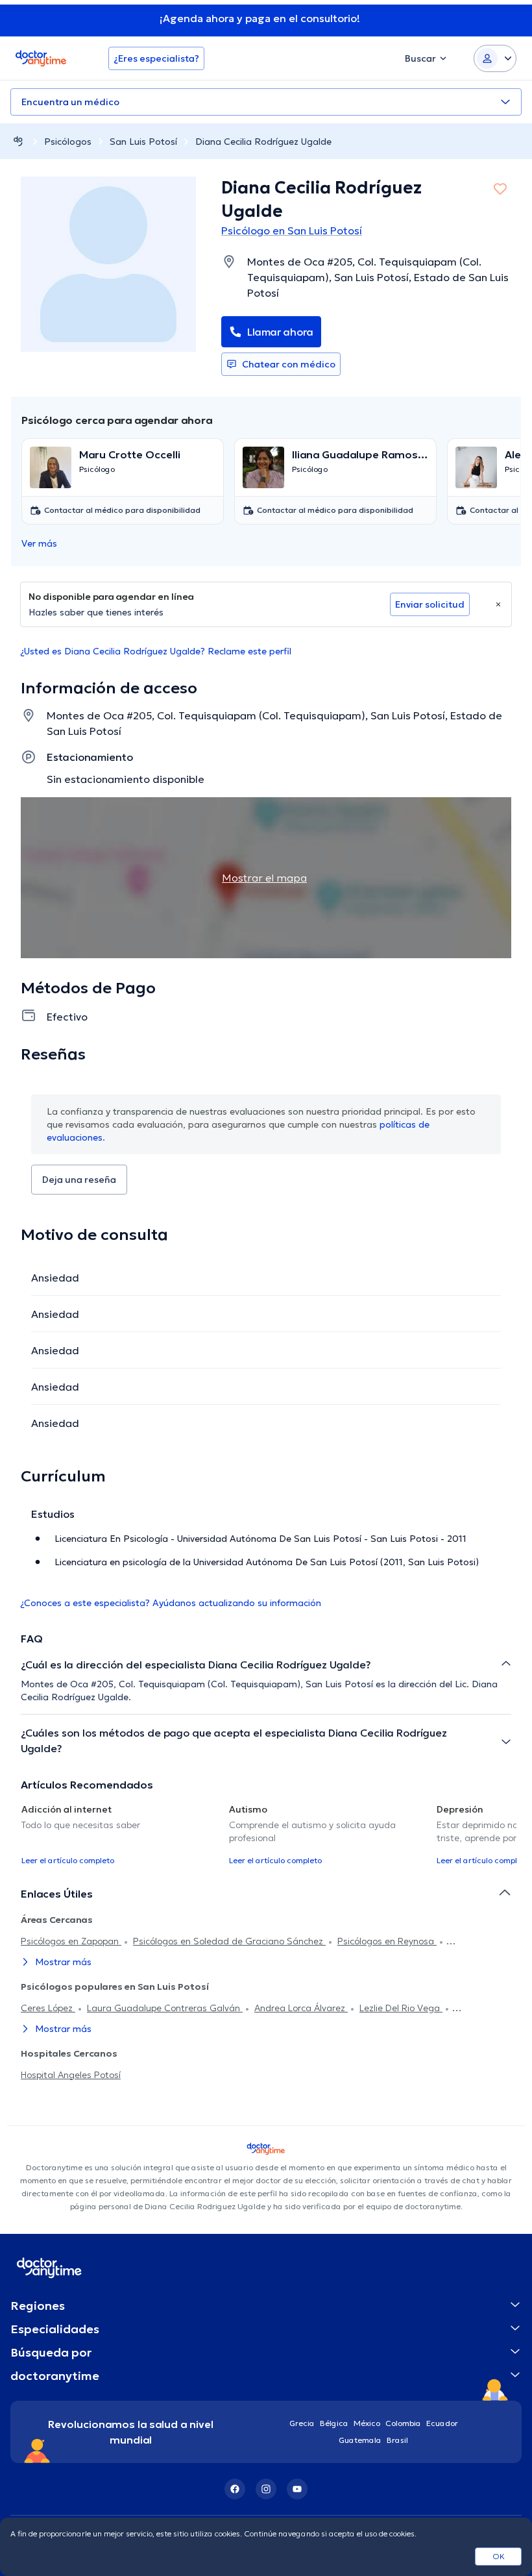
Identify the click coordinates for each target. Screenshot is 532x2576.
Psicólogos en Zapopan (71, 1941)
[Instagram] (266, 2489)
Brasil (397, 2440)
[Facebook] (235, 2489)
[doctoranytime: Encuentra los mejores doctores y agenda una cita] (18, 141)
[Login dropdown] (495, 58)
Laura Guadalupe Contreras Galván (165, 2008)
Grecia (302, 2423)
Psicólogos (68, 142)
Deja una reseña (79, 1180)
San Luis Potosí (143, 142)
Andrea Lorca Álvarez (301, 2008)
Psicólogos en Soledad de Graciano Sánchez (229, 1941)
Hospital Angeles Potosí (71, 2075)
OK (499, 2556)
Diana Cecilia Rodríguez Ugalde (263, 142)
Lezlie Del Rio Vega (401, 2008)
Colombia (403, 2423)
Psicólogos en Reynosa (387, 1941)
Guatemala (360, 2440)
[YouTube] (297, 2489)
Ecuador (442, 2423)
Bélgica (334, 2423)
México (367, 2423)
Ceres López (48, 2008)
